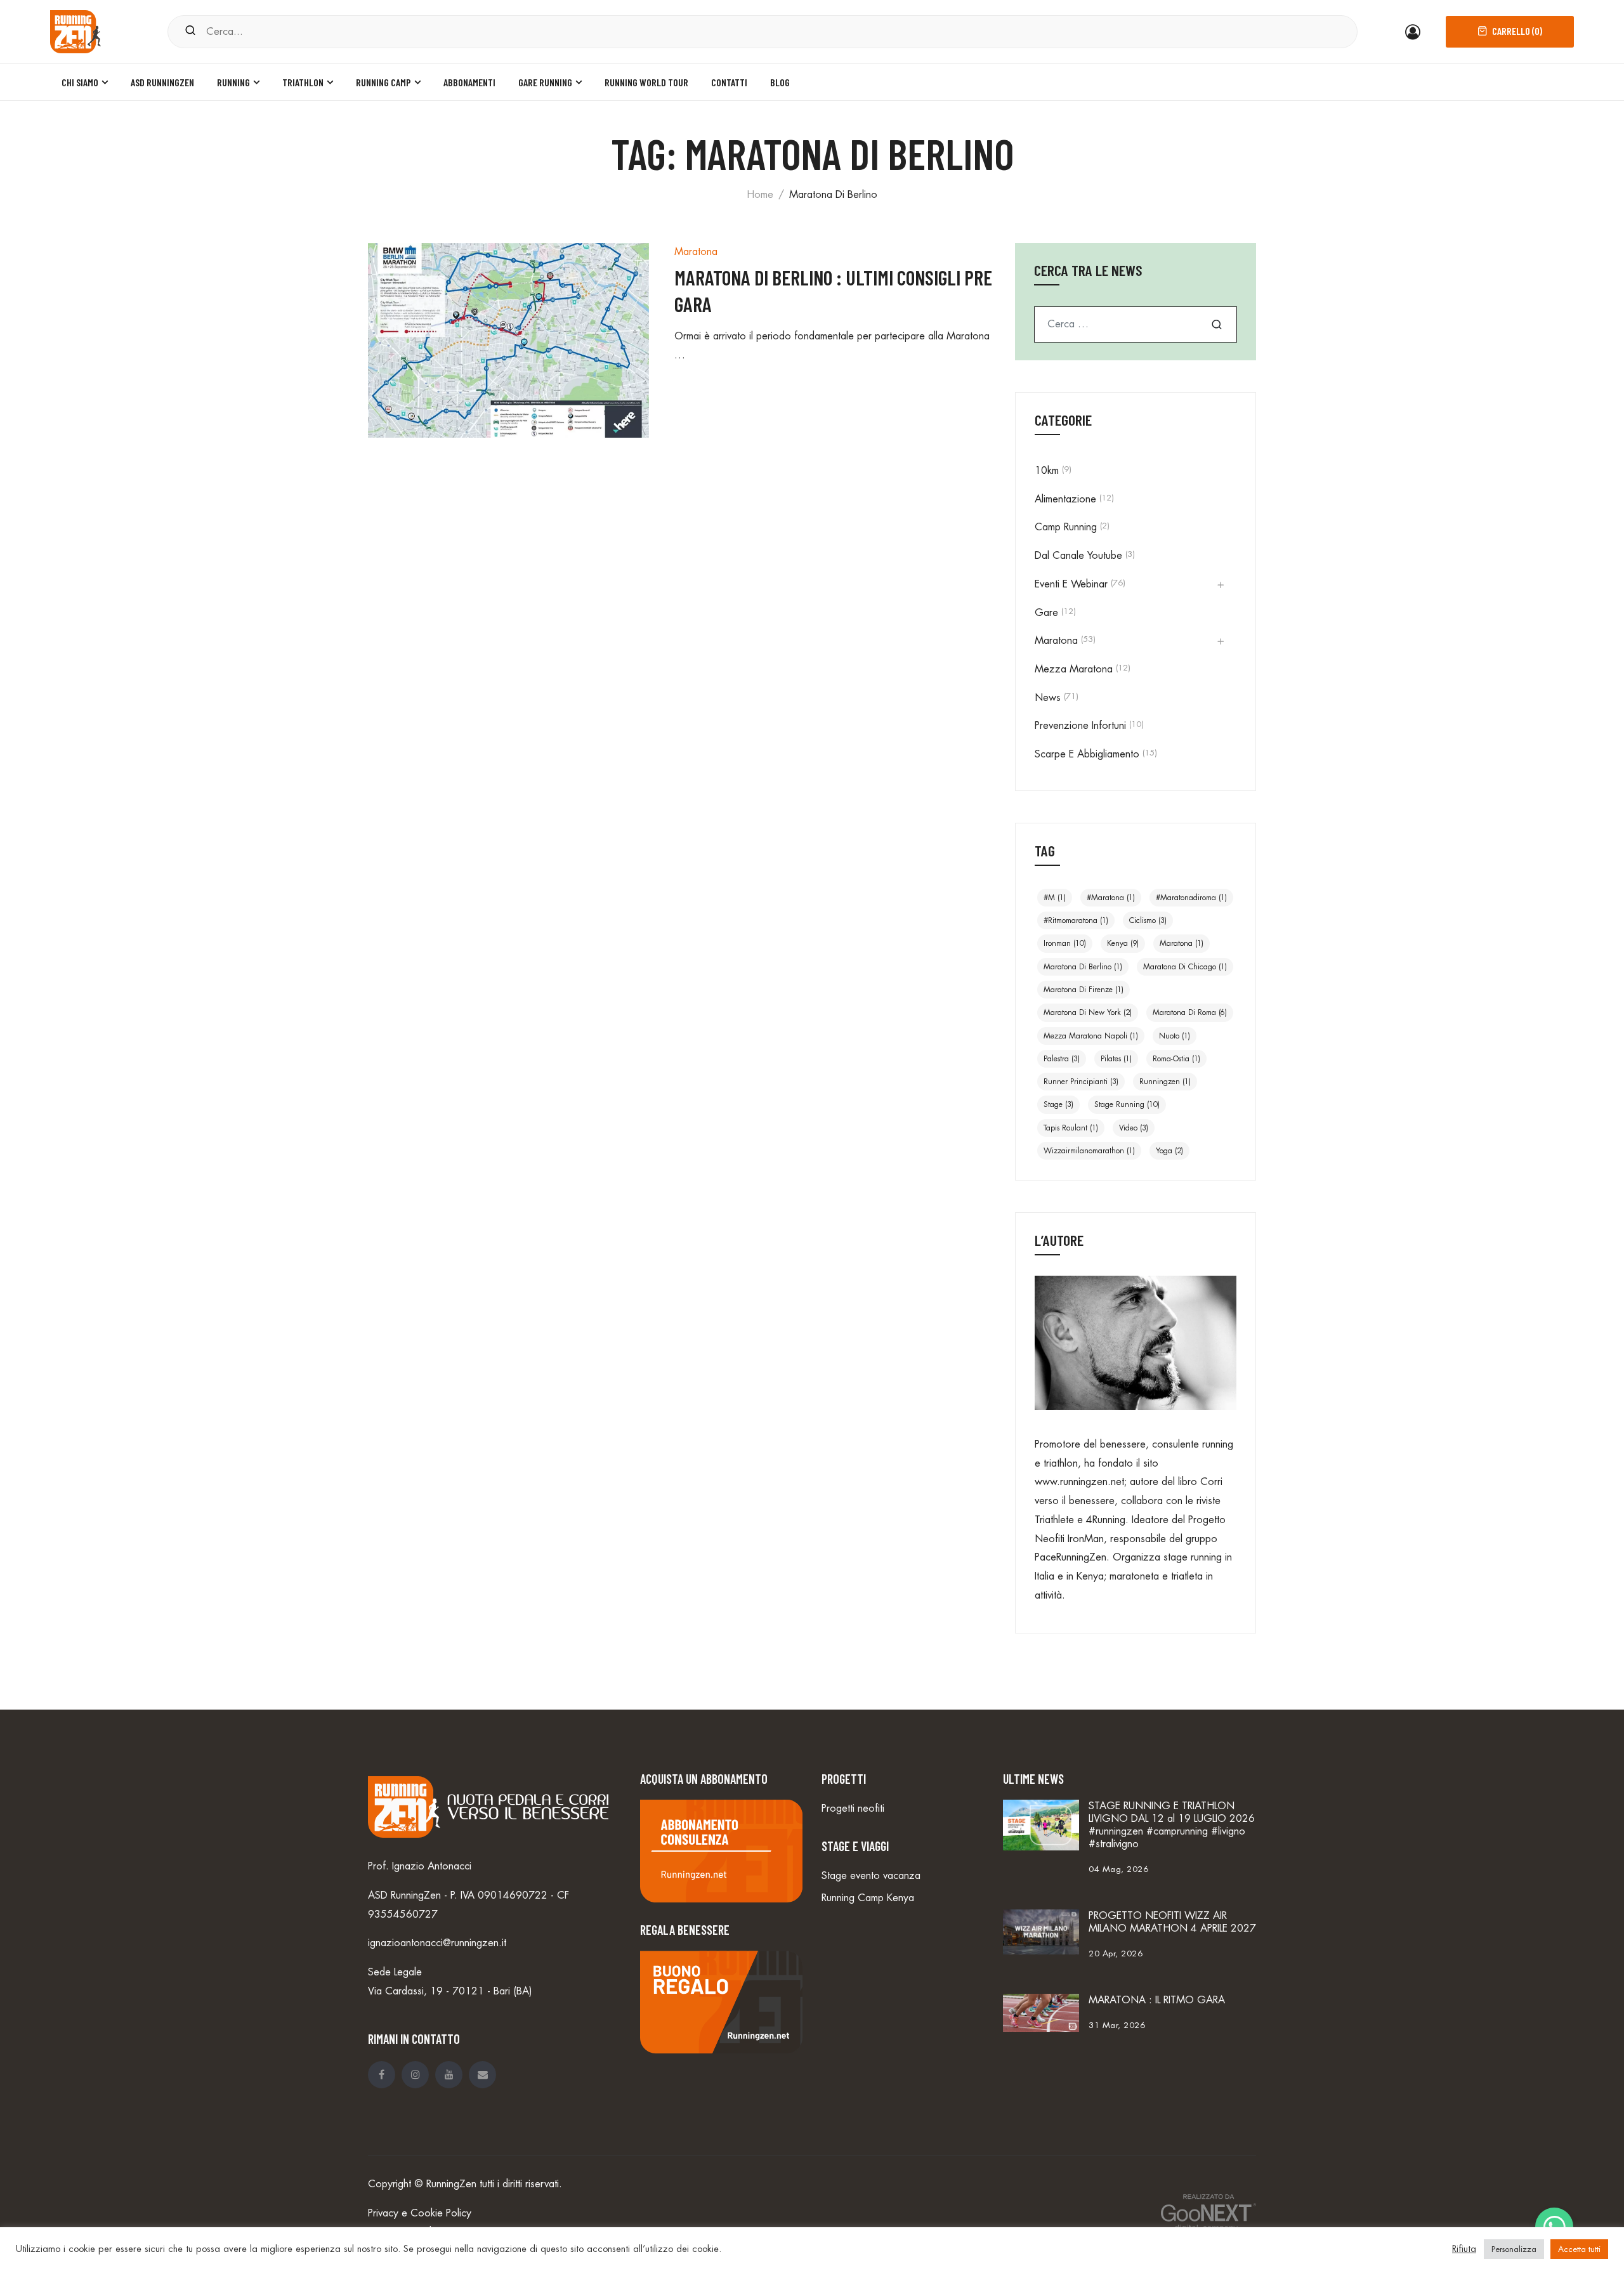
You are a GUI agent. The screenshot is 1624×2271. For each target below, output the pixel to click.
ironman (1065, 943)
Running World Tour (646, 82)
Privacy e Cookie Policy (420, 2213)
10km (1047, 471)
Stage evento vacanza (871, 1876)
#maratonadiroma (1191, 898)
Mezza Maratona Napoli (1091, 1036)
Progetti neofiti (853, 1809)
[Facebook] (382, 2075)
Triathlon (303, 82)
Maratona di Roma (1190, 1012)
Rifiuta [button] (1464, 2249)
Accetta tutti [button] (1579, 2249)
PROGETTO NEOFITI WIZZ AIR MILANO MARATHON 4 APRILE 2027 (1172, 1922)
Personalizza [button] (1514, 2249)
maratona (1182, 943)
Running (233, 82)
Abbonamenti (469, 82)
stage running (1127, 1104)
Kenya (1123, 943)
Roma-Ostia (1176, 1059)
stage (1058, 1104)
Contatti (729, 82)
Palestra (1062, 1059)
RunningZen (451, 2184)
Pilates (1116, 1059)
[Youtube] (449, 2075)
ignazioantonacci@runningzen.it (437, 1943)
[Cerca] (190, 31)
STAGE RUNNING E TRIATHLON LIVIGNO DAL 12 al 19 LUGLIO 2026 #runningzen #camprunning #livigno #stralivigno (1172, 1825)
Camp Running (1066, 527)
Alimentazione (1065, 499)
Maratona (696, 252)
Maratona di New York (1088, 1012)
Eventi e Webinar (1071, 584)
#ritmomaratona (1076, 920)
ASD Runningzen (162, 82)
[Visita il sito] (1202, 2213)
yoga (1169, 1151)
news (1048, 698)
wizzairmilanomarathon (1089, 1151)
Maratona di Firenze (1084, 990)
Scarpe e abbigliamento (1087, 754)
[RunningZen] (75, 30)
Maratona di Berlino (1083, 967)
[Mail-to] (482, 2075)
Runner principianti (1081, 1082)
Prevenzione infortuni (1080, 726)
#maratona (1111, 898)
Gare (1046, 613)
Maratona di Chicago (1185, 967)
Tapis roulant (1071, 1128)
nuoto (1175, 1036)
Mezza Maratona (1074, 669)
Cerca (1217, 324)
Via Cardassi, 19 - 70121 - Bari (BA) (450, 1991)
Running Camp (383, 82)
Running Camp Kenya (868, 1898)
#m (1055, 898)
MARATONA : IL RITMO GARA (1157, 2000)
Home (760, 195)
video (1134, 1128)
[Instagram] (415, 2075)
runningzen (1165, 1082)
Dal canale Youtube (1078, 556)
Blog (780, 82)
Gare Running (545, 82)
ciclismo (1148, 920)
